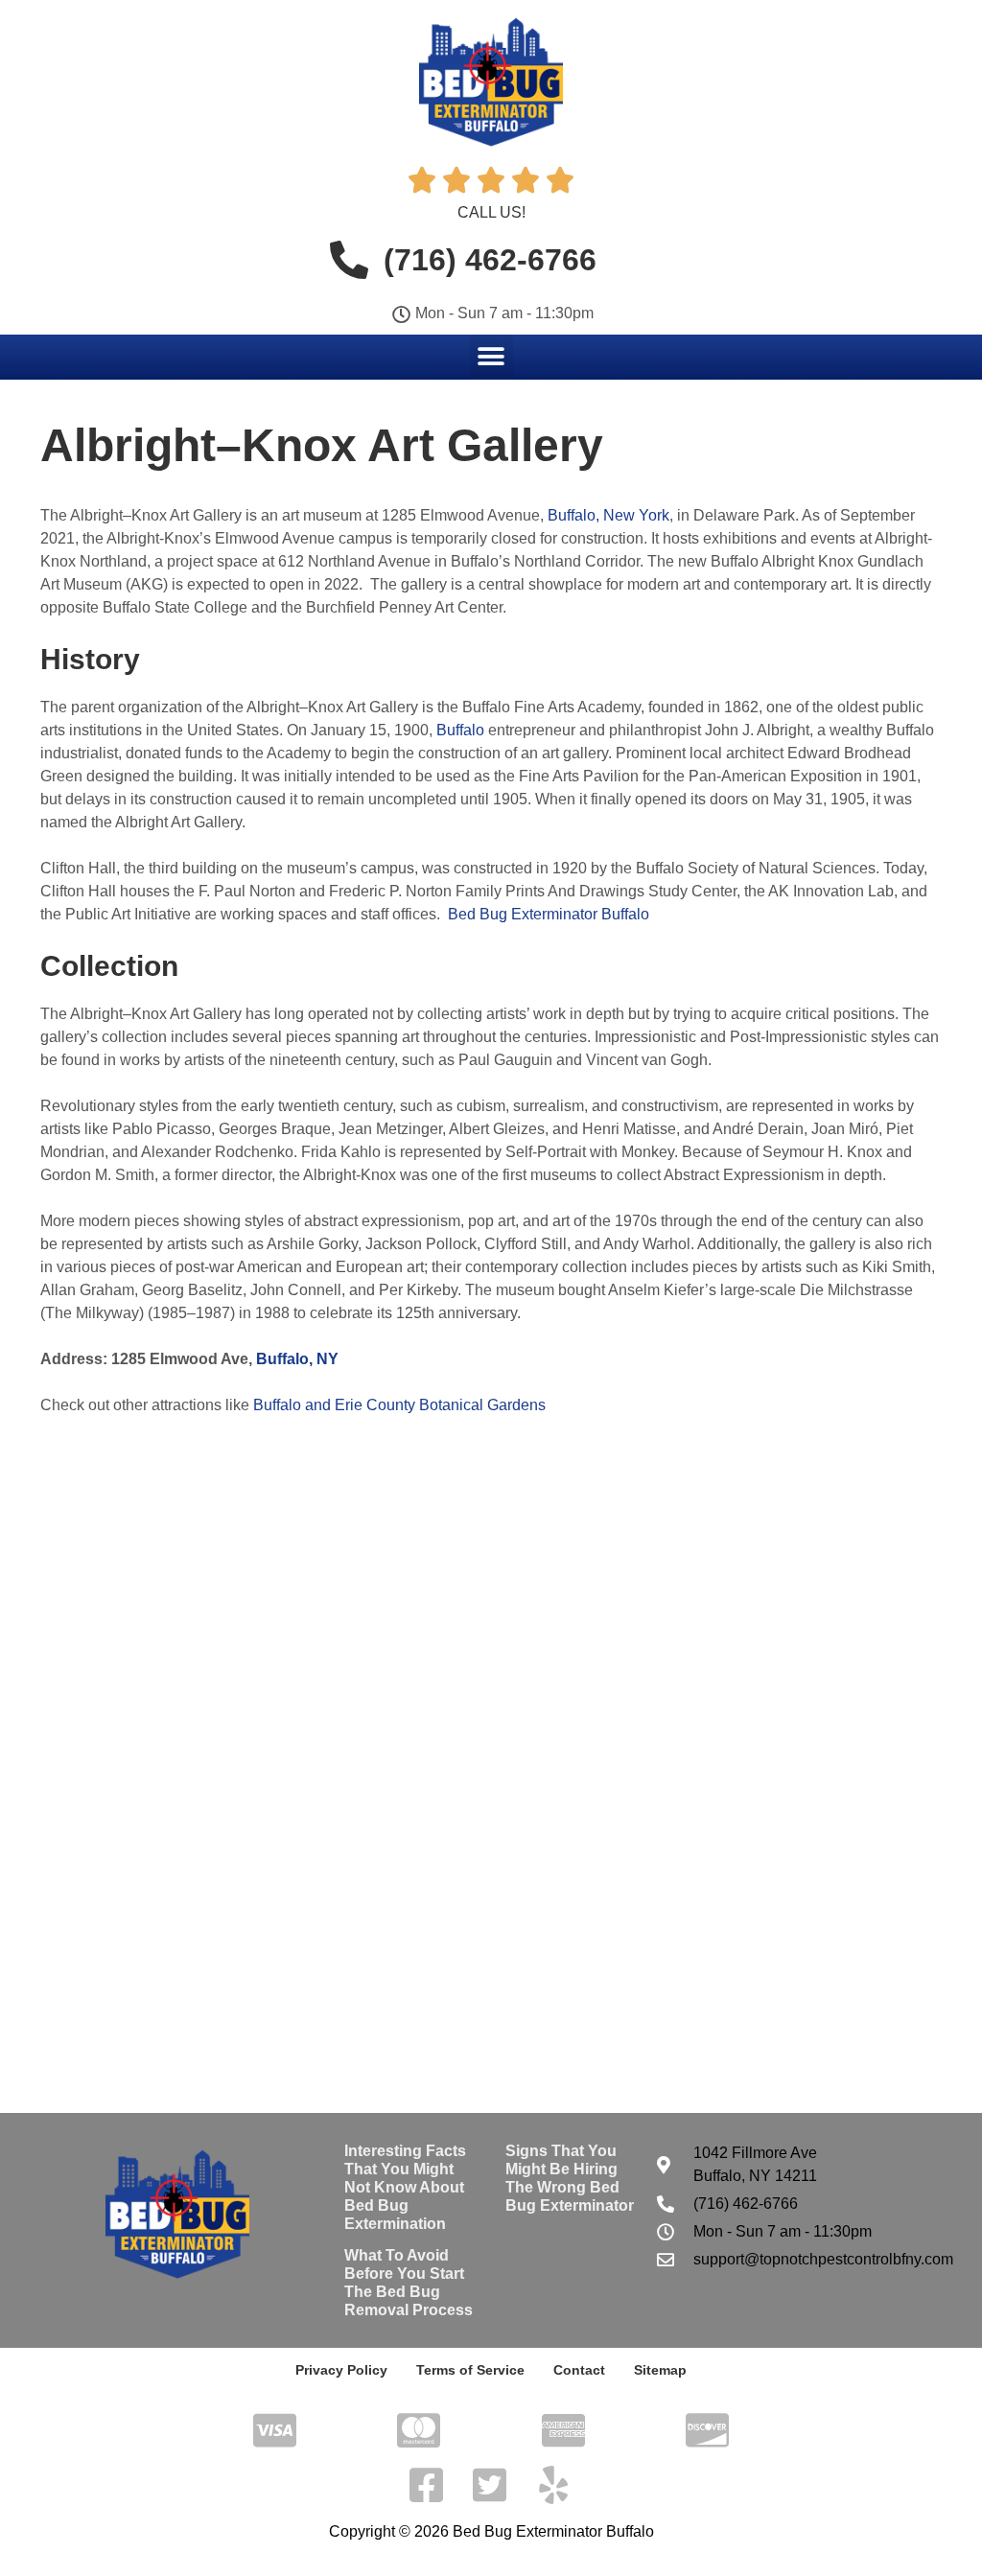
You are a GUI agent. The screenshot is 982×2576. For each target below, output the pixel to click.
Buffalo (460, 730)
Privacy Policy (341, 2370)
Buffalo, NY (297, 1359)
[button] (491, 356)
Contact (579, 2370)
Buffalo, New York (608, 515)
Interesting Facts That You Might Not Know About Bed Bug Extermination (405, 2188)
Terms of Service (470, 2370)
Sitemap (660, 2370)
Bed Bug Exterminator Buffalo (549, 914)
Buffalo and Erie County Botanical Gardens (399, 1405)
